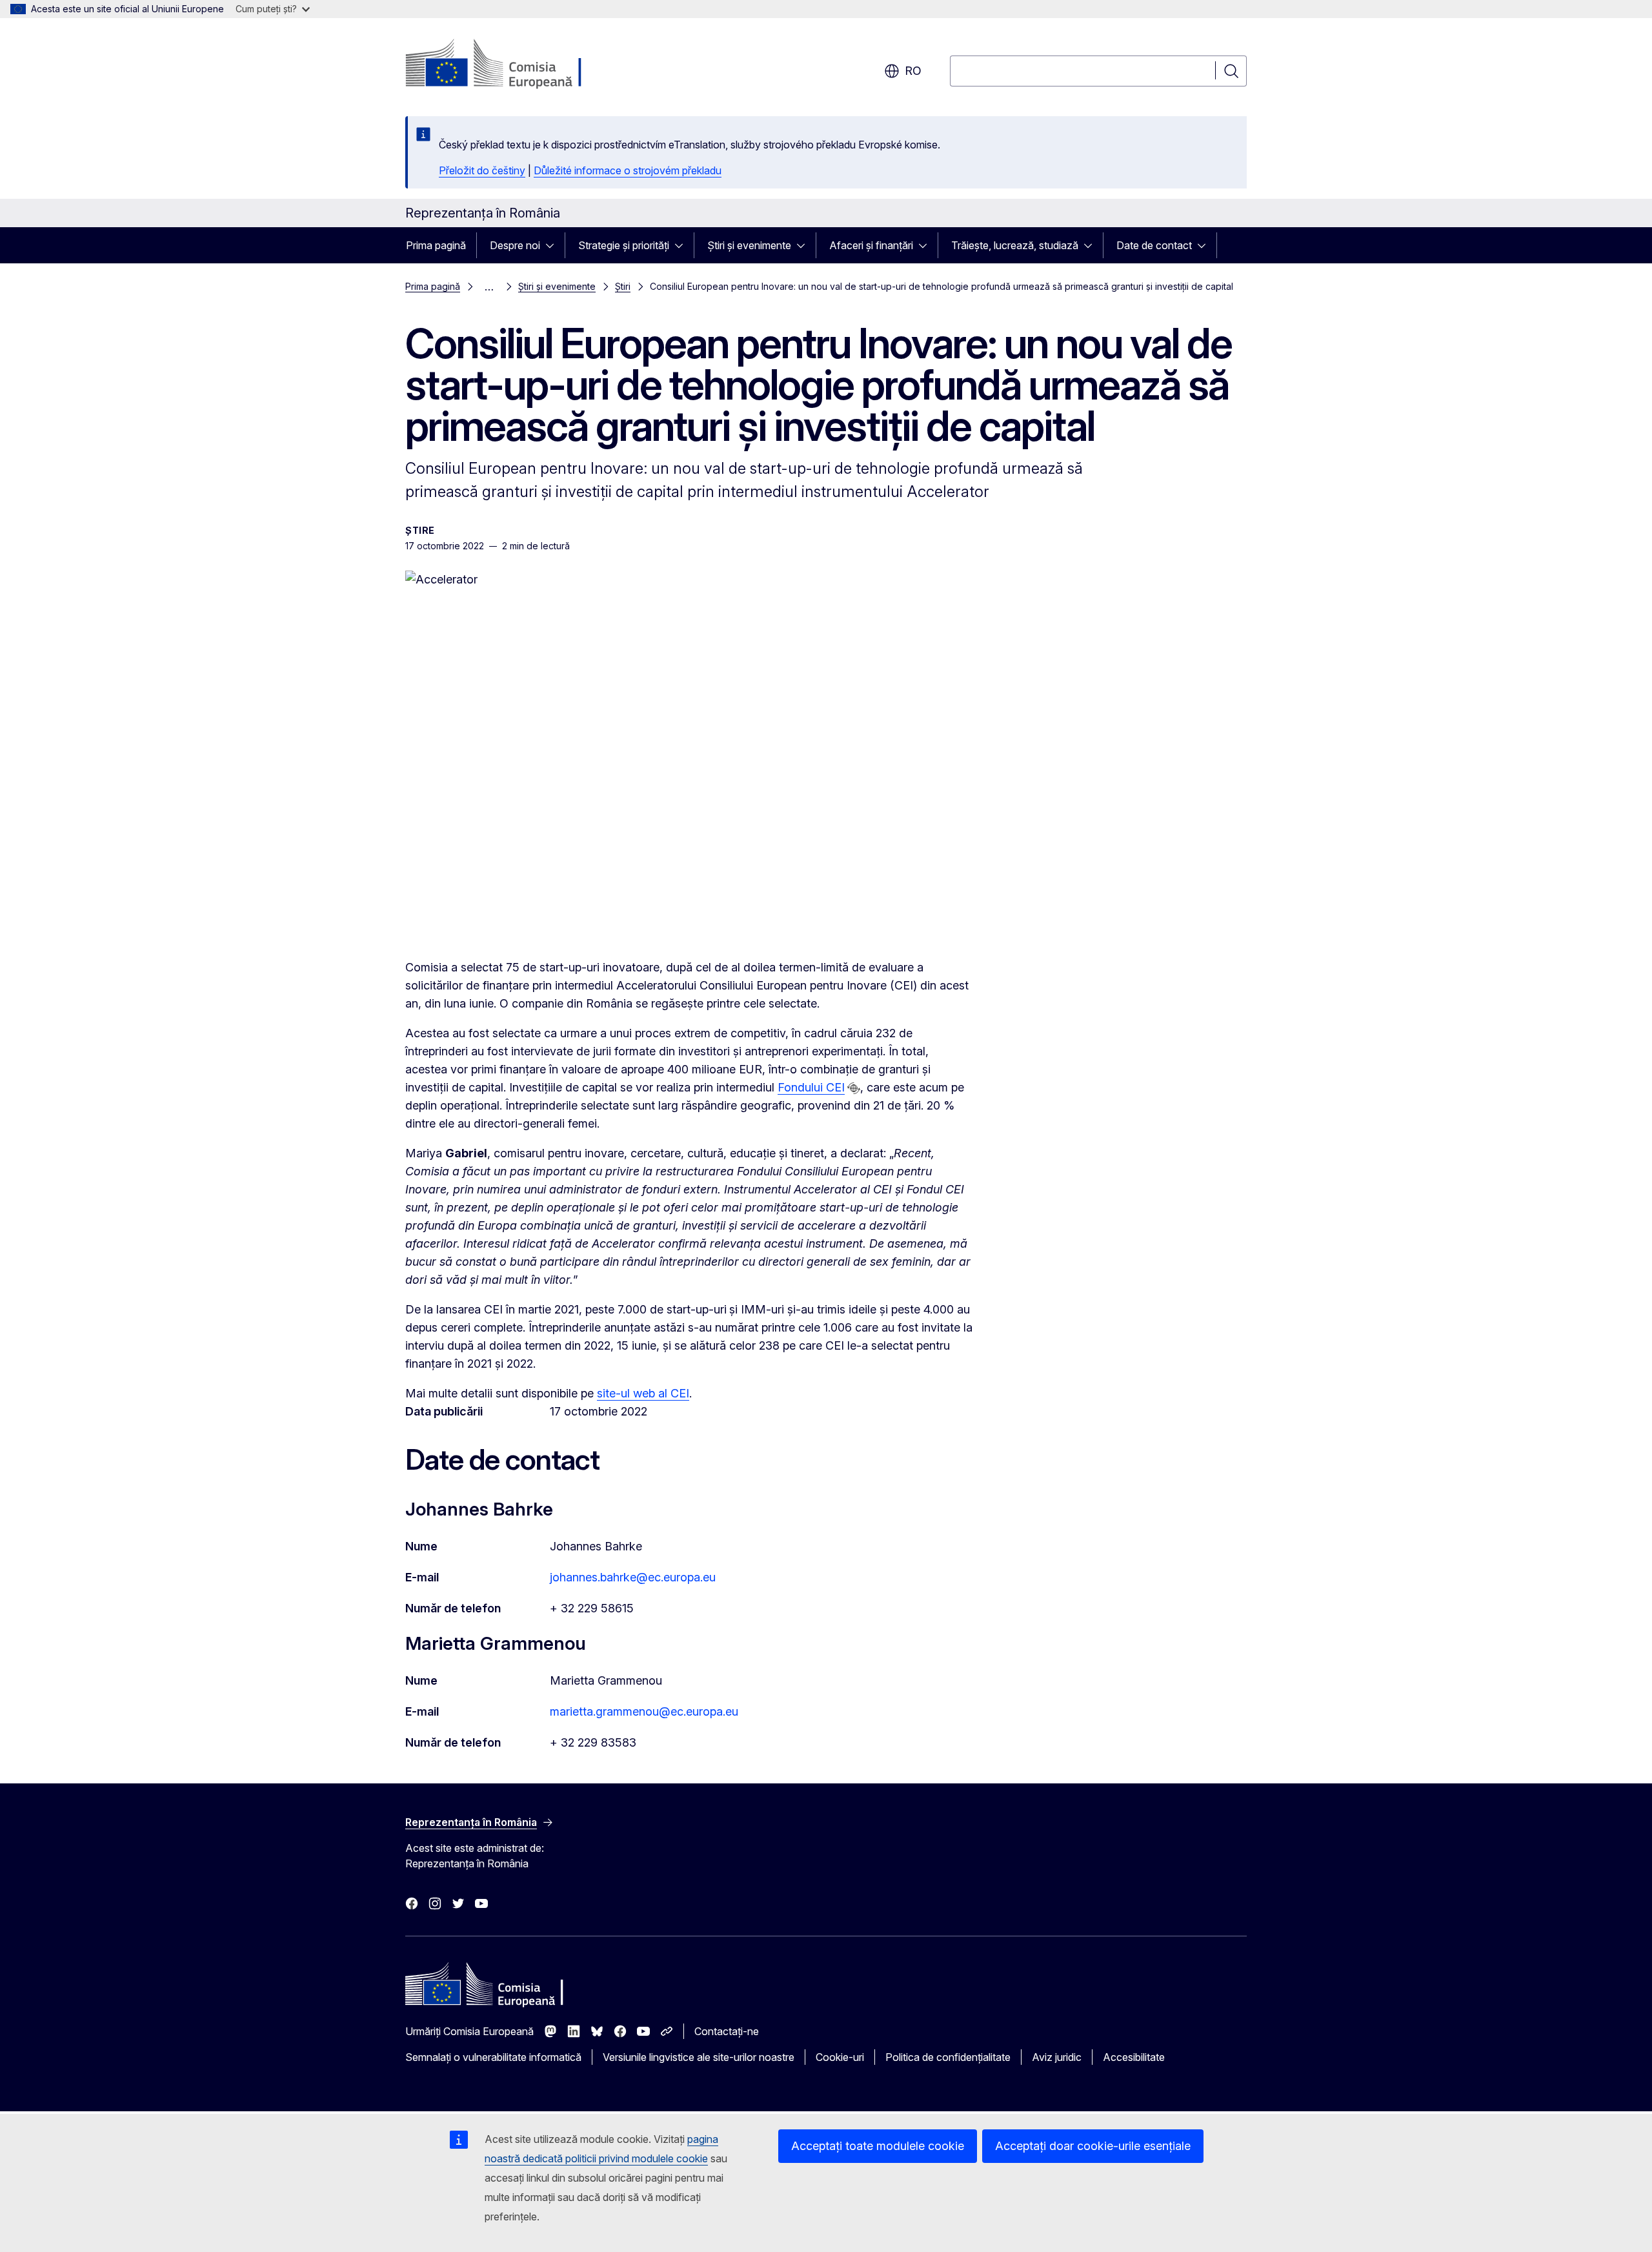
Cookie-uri (840, 2057)
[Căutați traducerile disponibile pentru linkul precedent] (854, 1088)
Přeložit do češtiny (482, 170)
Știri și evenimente (749, 245)
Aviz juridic (1057, 2057)
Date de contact (1154, 245)
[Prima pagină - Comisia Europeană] (509, 65)
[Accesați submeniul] (554, 245)
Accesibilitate (1134, 2057)
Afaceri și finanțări (871, 245)
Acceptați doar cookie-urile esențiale (1093, 2146)
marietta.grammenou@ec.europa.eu (644, 1711)
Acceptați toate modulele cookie (878, 2146)
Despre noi (515, 245)
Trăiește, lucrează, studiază (1015, 245)
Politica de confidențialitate (948, 2057)
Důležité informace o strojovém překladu (628, 170)
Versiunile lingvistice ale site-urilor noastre (699, 2057)
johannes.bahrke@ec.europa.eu (633, 1577)
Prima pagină (436, 245)
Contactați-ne (727, 2031)
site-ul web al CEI (643, 1393)
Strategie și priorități (624, 245)
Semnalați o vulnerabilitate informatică (493, 2057)
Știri (623, 286)
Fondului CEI (811, 1087)
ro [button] (913, 71)
